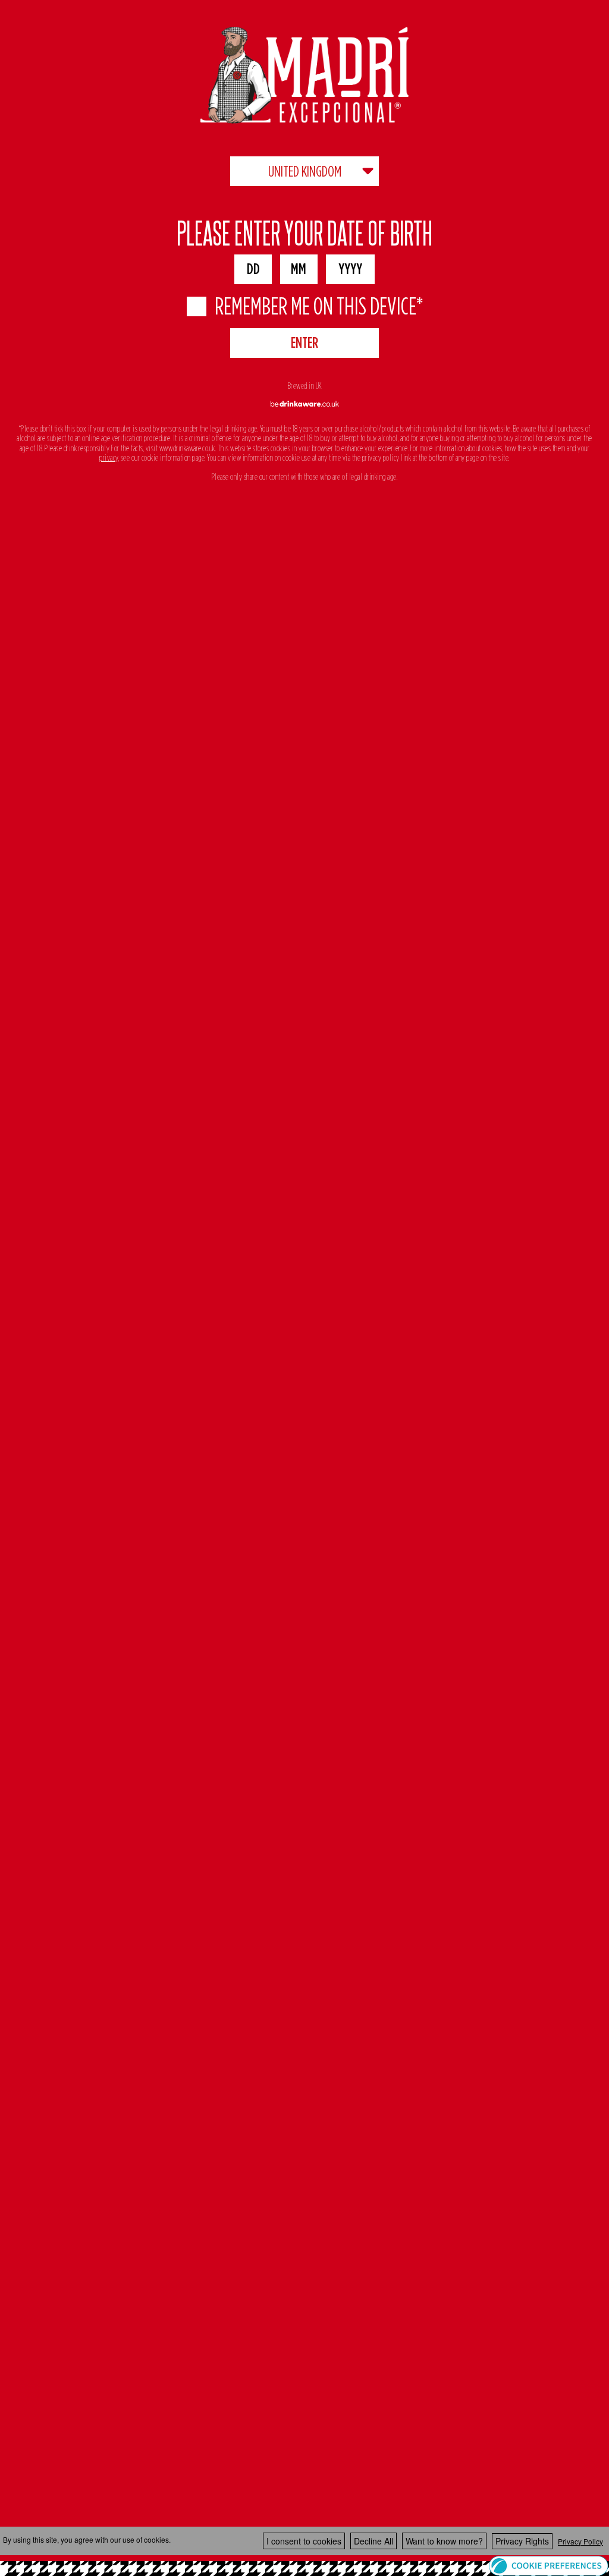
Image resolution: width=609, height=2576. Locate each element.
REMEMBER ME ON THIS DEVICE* (319, 306)
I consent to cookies (304, 2541)
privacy (109, 458)
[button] (549, 2565)
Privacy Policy (580, 2541)
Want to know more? (444, 2541)
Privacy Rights (522, 2541)
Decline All (373, 2541)
